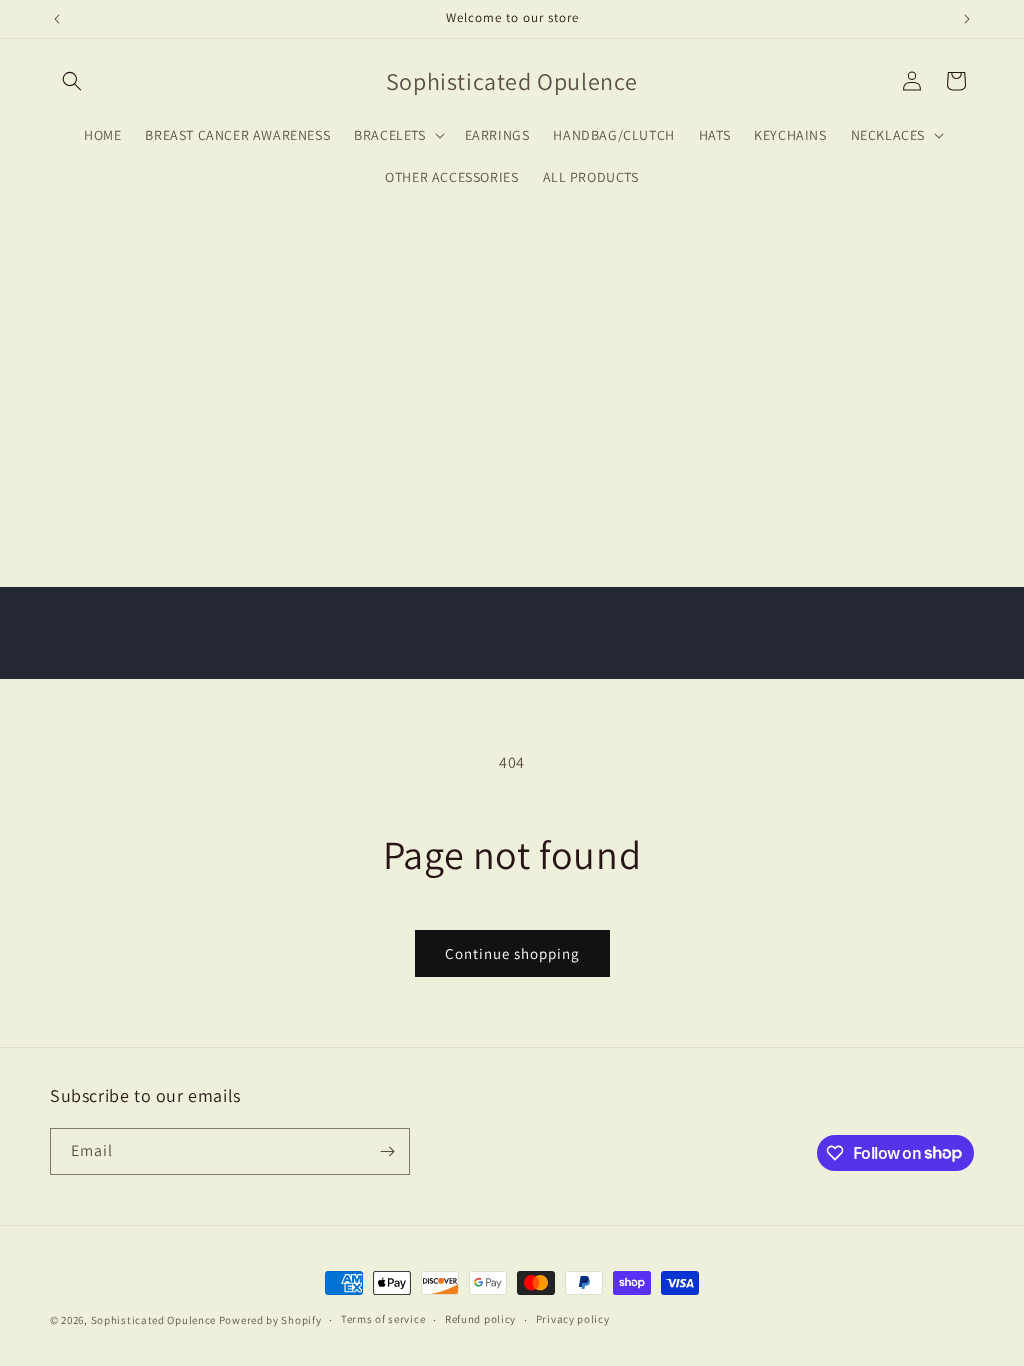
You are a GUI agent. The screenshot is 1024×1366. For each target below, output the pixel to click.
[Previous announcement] (57, 19)
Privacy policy (573, 1319)
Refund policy (480, 1319)
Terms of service (383, 1319)
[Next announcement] (967, 19)
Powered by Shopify (270, 1320)
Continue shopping (512, 953)
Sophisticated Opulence (153, 1320)
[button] (72, 81)
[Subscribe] (387, 1151)
